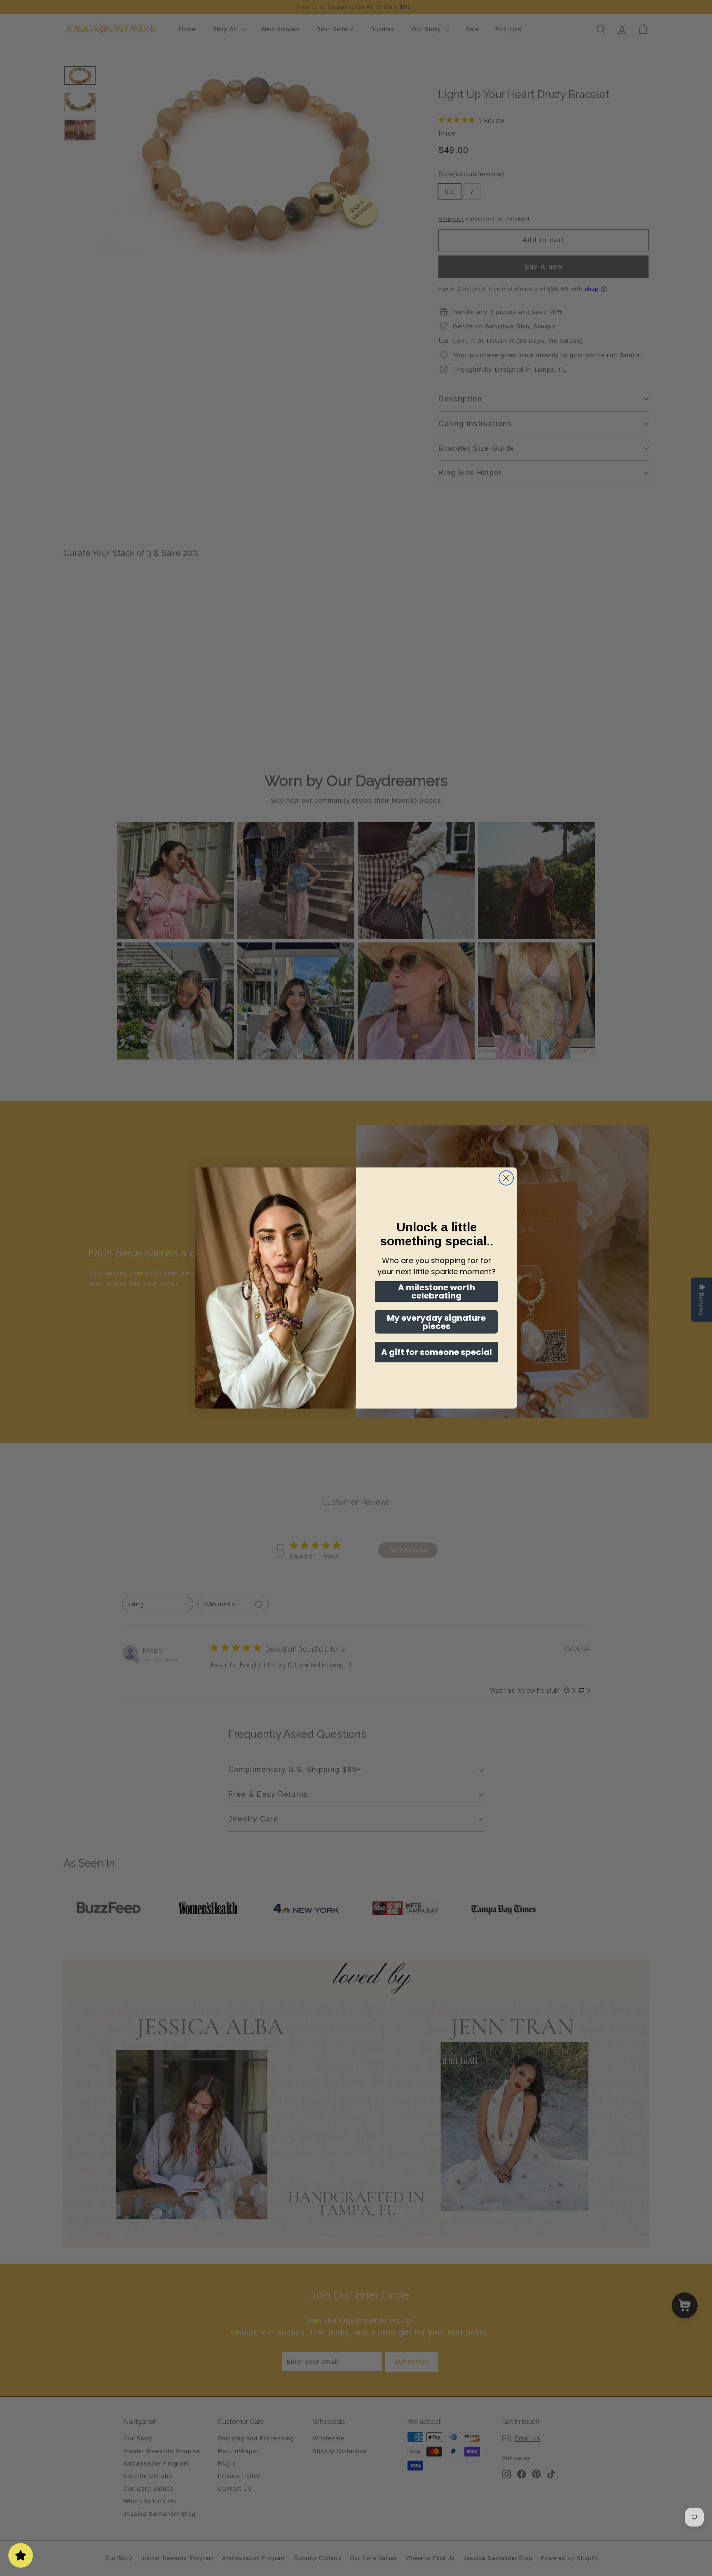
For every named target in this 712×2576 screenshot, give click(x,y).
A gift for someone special (437, 1352)
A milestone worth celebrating (437, 1292)
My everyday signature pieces (436, 1322)
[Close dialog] (506, 1178)
